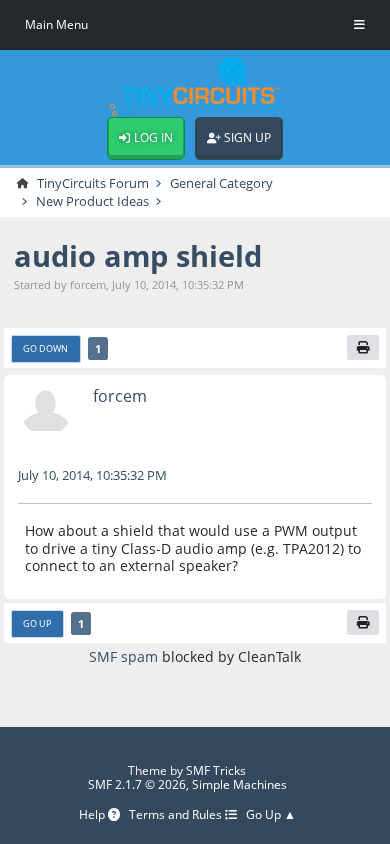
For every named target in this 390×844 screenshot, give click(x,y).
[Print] (363, 348)
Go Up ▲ (271, 815)
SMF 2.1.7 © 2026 (137, 784)
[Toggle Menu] (359, 25)
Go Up (37, 623)
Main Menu (56, 24)
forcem (120, 395)
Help (93, 815)
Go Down (45, 348)
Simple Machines (239, 784)
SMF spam (123, 656)
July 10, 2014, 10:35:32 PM (92, 475)
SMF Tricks (216, 770)
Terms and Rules (177, 815)
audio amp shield (138, 255)
